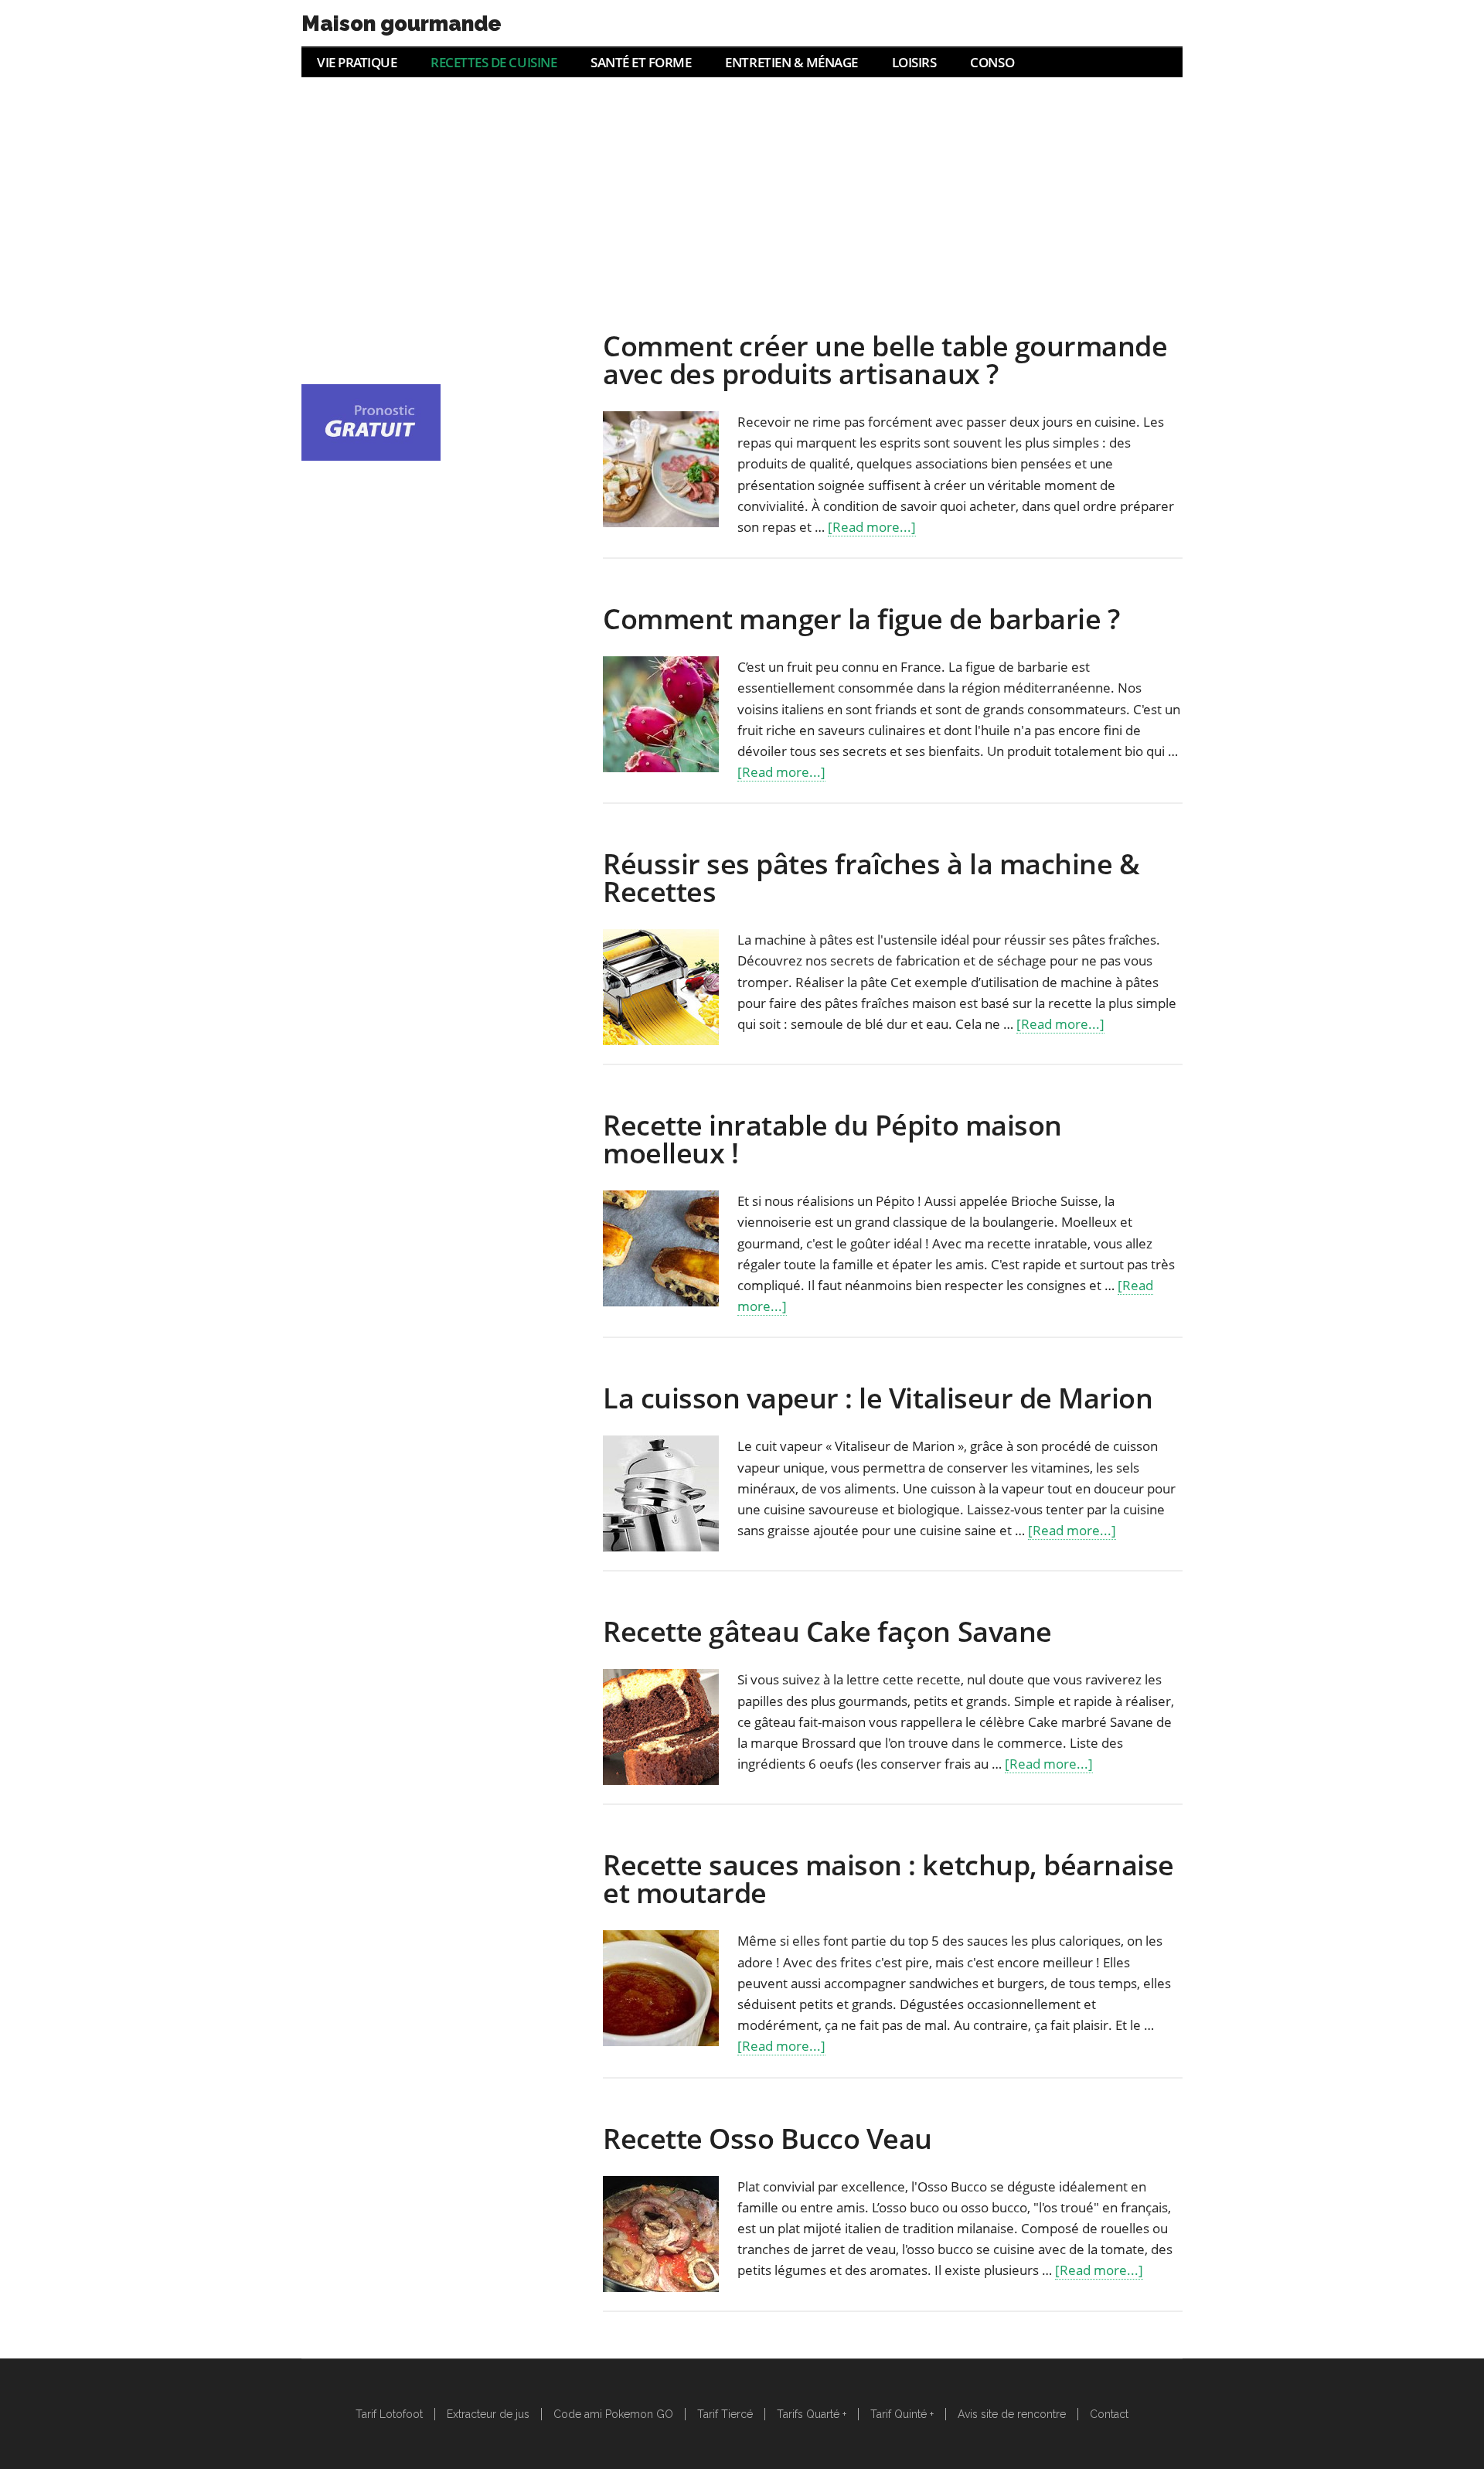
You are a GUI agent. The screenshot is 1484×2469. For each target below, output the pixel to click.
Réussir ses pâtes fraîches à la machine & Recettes (871, 878)
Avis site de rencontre (1012, 2414)
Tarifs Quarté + (812, 2414)
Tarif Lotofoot (389, 2414)
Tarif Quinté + (902, 2414)
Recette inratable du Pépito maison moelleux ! (832, 1139)
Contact (1109, 2414)
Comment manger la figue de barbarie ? (861, 619)
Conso (992, 62)
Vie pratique (357, 62)
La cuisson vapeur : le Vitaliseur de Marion (878, 1398)
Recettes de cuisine (494, 62)
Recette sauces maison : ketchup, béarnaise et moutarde (888, 1879)
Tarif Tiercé (725, 2414)
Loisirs (914, 62)
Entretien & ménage (791, 62)
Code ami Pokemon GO (613, 2414)
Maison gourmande (402, 24)
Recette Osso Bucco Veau (768, 2139)
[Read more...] (872, 527)
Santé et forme (641, 62)
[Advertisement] (742, 193)
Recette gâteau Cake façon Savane (827, 1631)
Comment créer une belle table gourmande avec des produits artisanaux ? (885, 360)
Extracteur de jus (488, 2414)
